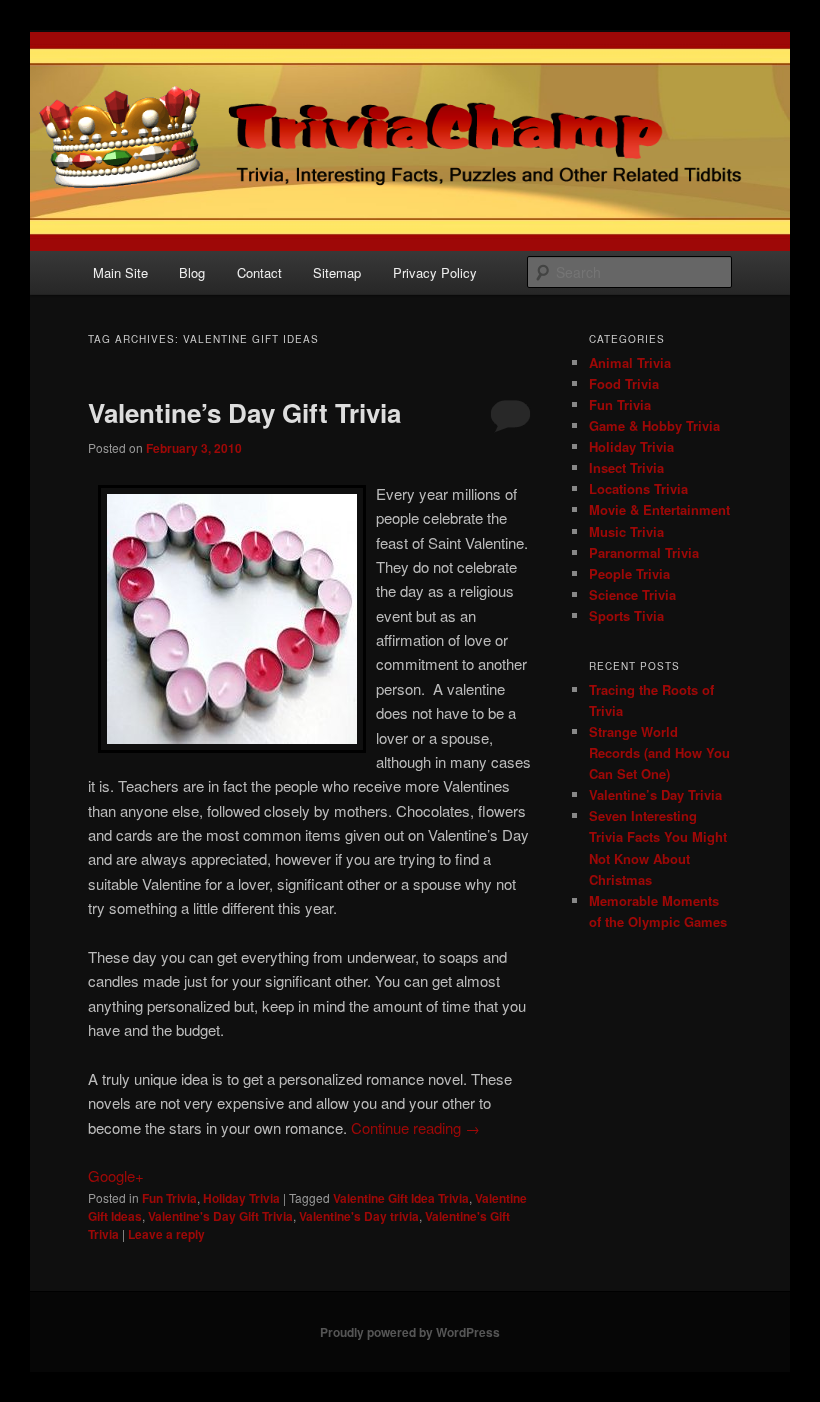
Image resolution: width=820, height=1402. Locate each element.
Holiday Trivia (241, 1198)
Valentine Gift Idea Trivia (401, 1198)
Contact (259, 272)
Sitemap (337, 272)
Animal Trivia (630, 362)
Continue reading (415, 1127)
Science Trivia (632, 594)
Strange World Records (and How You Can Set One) (659, 752)
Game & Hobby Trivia (654, 425)
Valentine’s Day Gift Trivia (244, 412)
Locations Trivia (638, 488)
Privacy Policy (435, 272)
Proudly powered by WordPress (410, 1332)
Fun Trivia (169, 1198)
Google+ (116, 1175)
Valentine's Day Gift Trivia (220, 1216)
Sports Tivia (626, 615)
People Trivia (629, 573)
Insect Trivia (626, 467)
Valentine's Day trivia (359, 1216)
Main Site (120, 272)
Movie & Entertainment (659, 509)
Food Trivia (624, 383)
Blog (192, 272)
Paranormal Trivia (644, 552)
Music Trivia (626, 531)
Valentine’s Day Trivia (655, 794)
